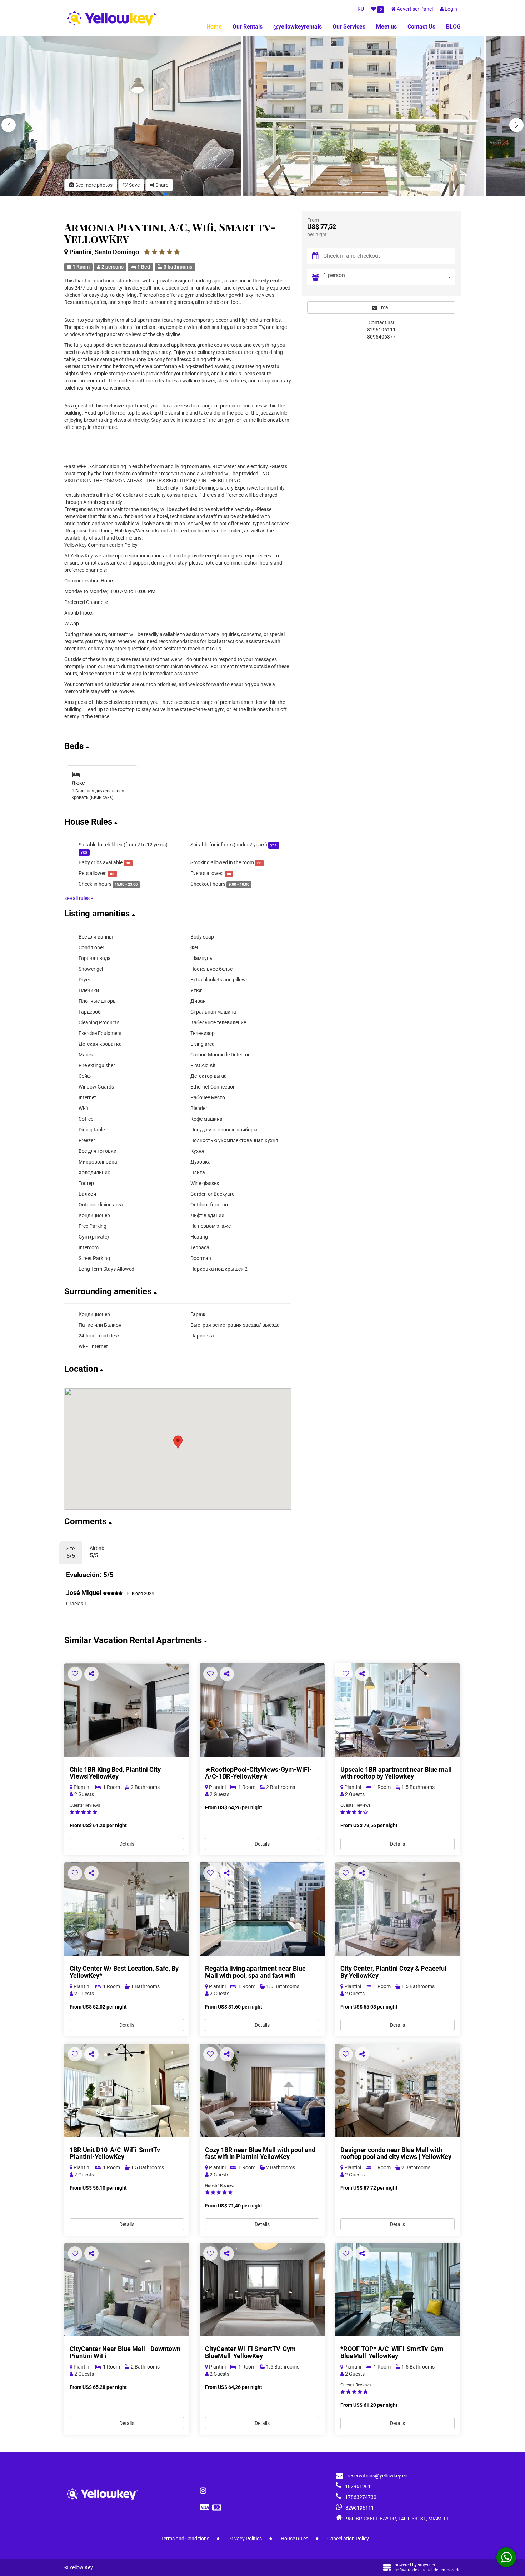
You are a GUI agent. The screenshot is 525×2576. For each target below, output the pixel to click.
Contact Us (421, 27)
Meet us (386, 27)
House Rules (294, 2539)
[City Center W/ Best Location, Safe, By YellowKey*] (127, 1909)
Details (127, 1844)
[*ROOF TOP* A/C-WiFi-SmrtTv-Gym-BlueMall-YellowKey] (397, 2290)
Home (214, 27)
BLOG (453, 27)
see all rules (77, 898)
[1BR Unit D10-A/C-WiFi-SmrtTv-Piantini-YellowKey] (127, 2090)
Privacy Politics (245, 2539)
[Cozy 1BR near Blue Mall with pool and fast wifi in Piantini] (262, 2090)
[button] (516, 125)
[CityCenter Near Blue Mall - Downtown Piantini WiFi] (127, 2290)
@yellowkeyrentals (297, 27)
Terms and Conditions (185, 2539)
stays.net (427, 2565)
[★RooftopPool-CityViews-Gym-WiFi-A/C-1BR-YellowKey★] (262, 1710)
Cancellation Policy (348, 2539)
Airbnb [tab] (97, 1552)
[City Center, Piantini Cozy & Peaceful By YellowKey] (397, 1909)
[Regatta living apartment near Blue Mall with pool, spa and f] (262, 1909)
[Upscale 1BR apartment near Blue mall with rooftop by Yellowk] (397, 1710)
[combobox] (389, 277)
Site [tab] (71, 1552)
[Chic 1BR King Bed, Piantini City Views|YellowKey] (127, 1710)
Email (384, 307)
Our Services (349, 27)
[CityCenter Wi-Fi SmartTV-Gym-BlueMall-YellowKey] (262, 2290)
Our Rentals (247, 27)
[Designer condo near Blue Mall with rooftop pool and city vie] (397, 2090)
